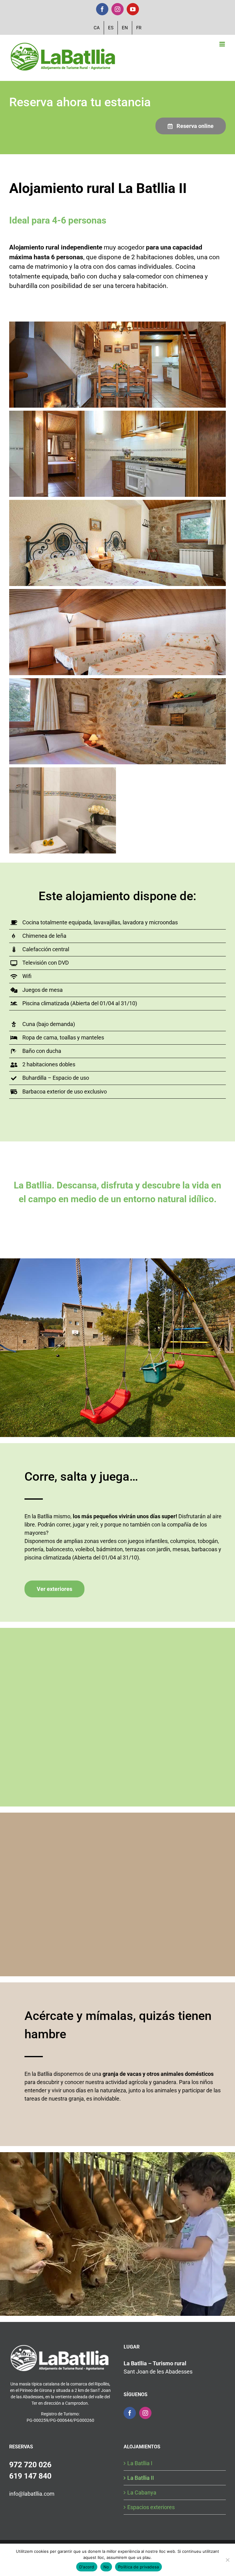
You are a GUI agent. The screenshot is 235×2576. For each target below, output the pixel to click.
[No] (227, 2560)
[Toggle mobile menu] (223, 44)
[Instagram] (145, 2413)
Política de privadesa (138, 2567)
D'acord (87, 2567)
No (106, 2567)
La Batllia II (141, 2478)
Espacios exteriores (151, 2507)
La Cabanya (142, 2492)
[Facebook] (130, 2413)
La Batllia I (140, 2463)
